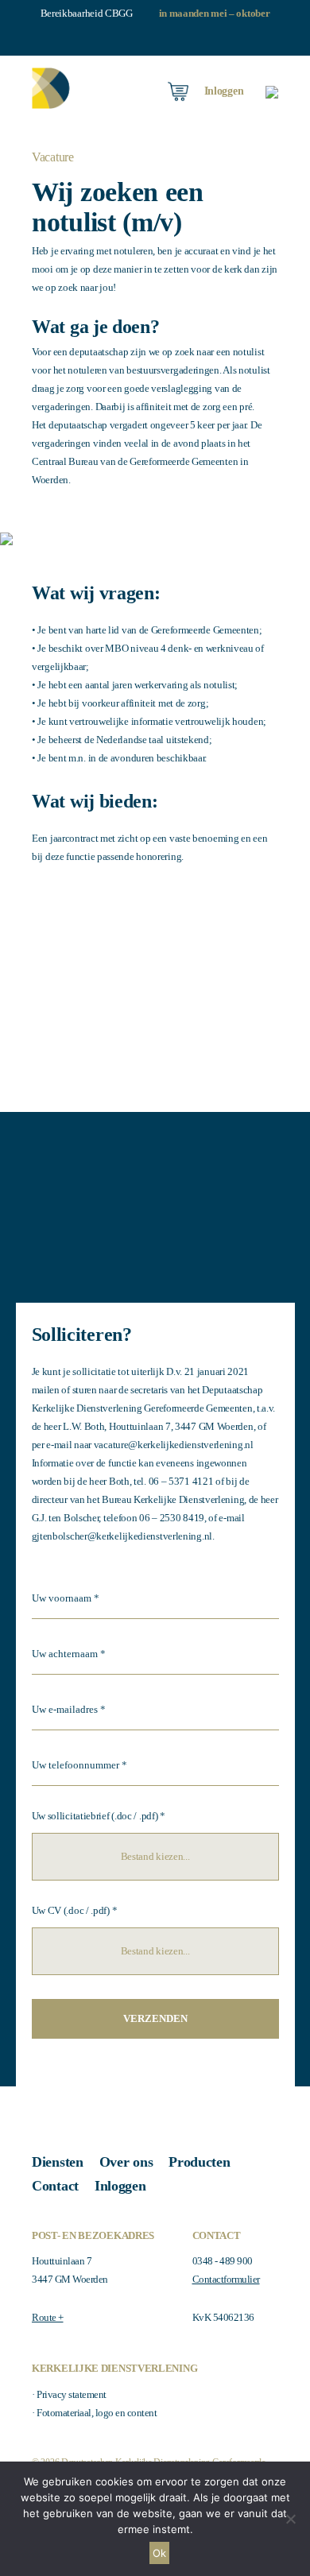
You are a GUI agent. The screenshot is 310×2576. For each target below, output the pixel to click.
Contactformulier (226, 2279)
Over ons (126, 2162)
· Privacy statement (69, 2394)
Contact (55, 2186)
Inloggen (120, 2186)
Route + (48, 2317)
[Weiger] (290, 2519)
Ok (159, 2553)
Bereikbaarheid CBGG (87, 13)
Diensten (58, 2162)
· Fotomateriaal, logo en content (94, 2413)
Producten (199, 2162)
